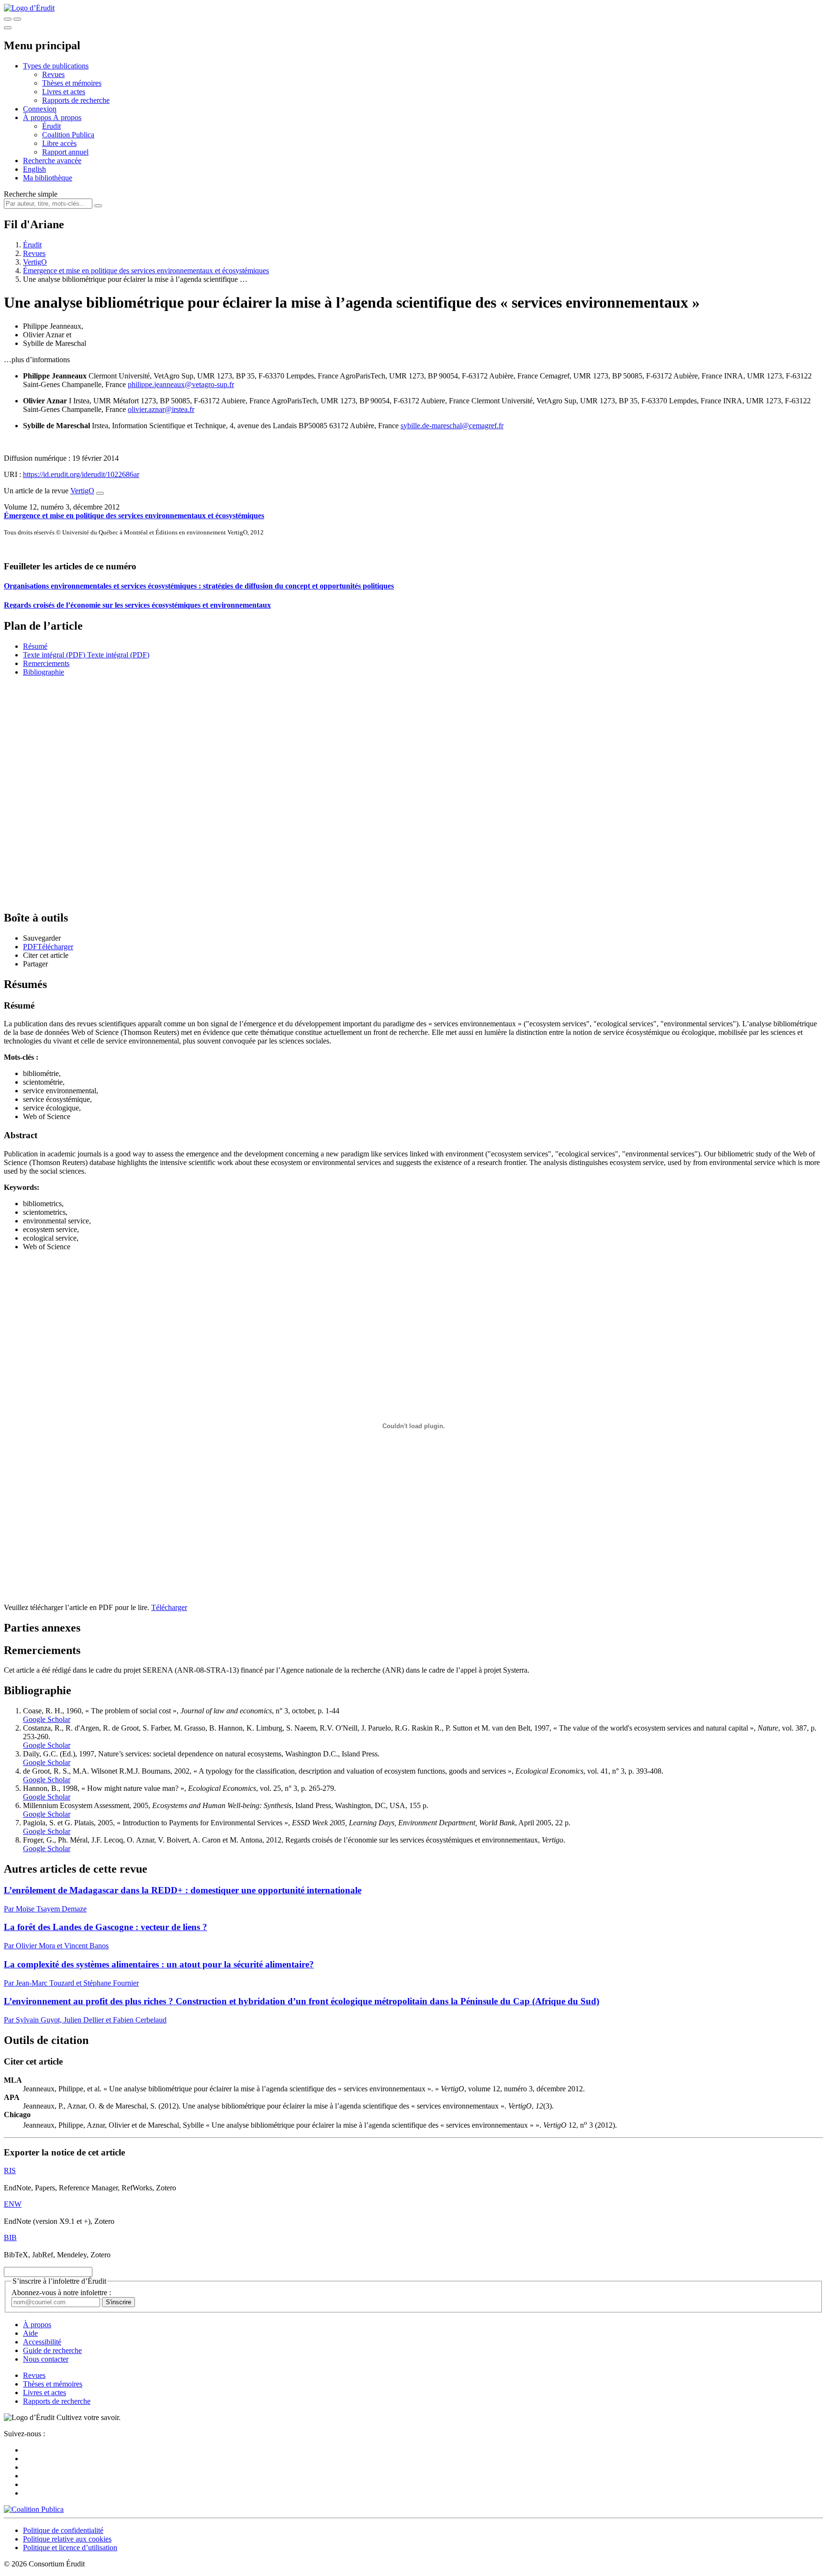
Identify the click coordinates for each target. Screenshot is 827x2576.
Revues (53, 74)
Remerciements (46, 663)
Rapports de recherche (76, 100)
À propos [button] (38, 117)
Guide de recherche (52, 2350)
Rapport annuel (65, 152)
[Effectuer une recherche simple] (8, 19)
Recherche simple (31, 194)
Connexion (40, 109)
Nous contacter (46, 2359)
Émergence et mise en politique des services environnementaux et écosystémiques (146, 271)
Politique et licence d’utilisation (70, 2548)
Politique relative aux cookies (67, 2539)
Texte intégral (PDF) (54, 655)
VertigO (35, 262)
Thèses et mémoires (72, 83)
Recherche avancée (52, 161)
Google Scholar (47, 1719)
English (34, 169)
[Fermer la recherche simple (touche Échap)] (17, 19)
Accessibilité (42, 2342)
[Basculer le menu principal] (8, 28)
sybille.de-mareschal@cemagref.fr (452, 426)
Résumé (35, 646)
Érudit (51, 126)
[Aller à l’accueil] (29, 8)
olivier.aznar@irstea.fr (161, 409)
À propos (67, 117)
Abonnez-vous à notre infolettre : (61, 2293)
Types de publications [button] (56, 66)
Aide (30, 2333)
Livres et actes (64, 92)
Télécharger (169, 1607)
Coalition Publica (68, 135)
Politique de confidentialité (63, 2530)
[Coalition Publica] (34, 2509)
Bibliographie (44, 672)
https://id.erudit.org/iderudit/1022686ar (81, 474)
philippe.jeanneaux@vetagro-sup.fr (181, 384)
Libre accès (59, 143)
